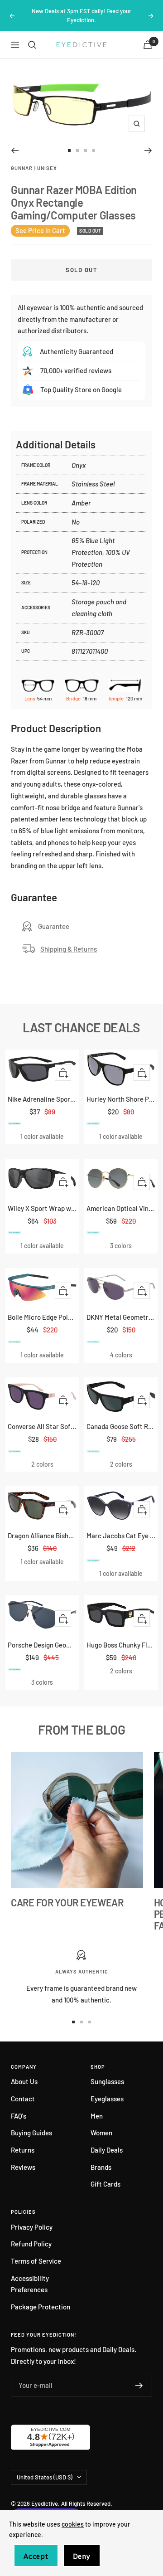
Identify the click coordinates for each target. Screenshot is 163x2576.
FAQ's (19, 2116)
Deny (82, 2556)
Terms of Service (36, 2261)
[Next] (148, 151)
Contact (23, 2099)
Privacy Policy (32, 2227)
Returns (23, 2150)
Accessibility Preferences (30, 2284)
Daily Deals (107, 2150)
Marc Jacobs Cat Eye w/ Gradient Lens (121, 1536)
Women (101, 2133)
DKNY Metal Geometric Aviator (121, 1317)
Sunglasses (107, 2081)
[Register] (139, 2386)
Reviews (23, 2167)
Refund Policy (31, 2244)
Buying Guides (31, 2133)
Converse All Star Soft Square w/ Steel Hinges (42, 1426)
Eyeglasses (107, 2099)
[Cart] (148, 45)
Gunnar (22, 168)
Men (97, 2116)
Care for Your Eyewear (67, 1902)
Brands (101, 2167)
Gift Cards (105, 2184)
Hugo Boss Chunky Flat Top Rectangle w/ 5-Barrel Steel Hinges (121, 1645)
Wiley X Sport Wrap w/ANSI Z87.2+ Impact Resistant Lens (42, 1208)
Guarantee (54, 926)
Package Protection (41, 2307)
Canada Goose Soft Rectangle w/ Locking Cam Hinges (121, 1426)
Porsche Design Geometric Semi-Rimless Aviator (42, 1645)
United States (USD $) (45, 2477)
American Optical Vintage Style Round (121, 1208)
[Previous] (15, 151)
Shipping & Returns (69, 949)
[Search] (32, 45)
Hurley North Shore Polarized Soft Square (121, 1099)
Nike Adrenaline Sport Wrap (42, 1099)
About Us (24, 2081)
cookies (73, 2524)
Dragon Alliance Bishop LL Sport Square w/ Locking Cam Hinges (42, 1536)
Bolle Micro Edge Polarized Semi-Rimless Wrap (42, 1317)
